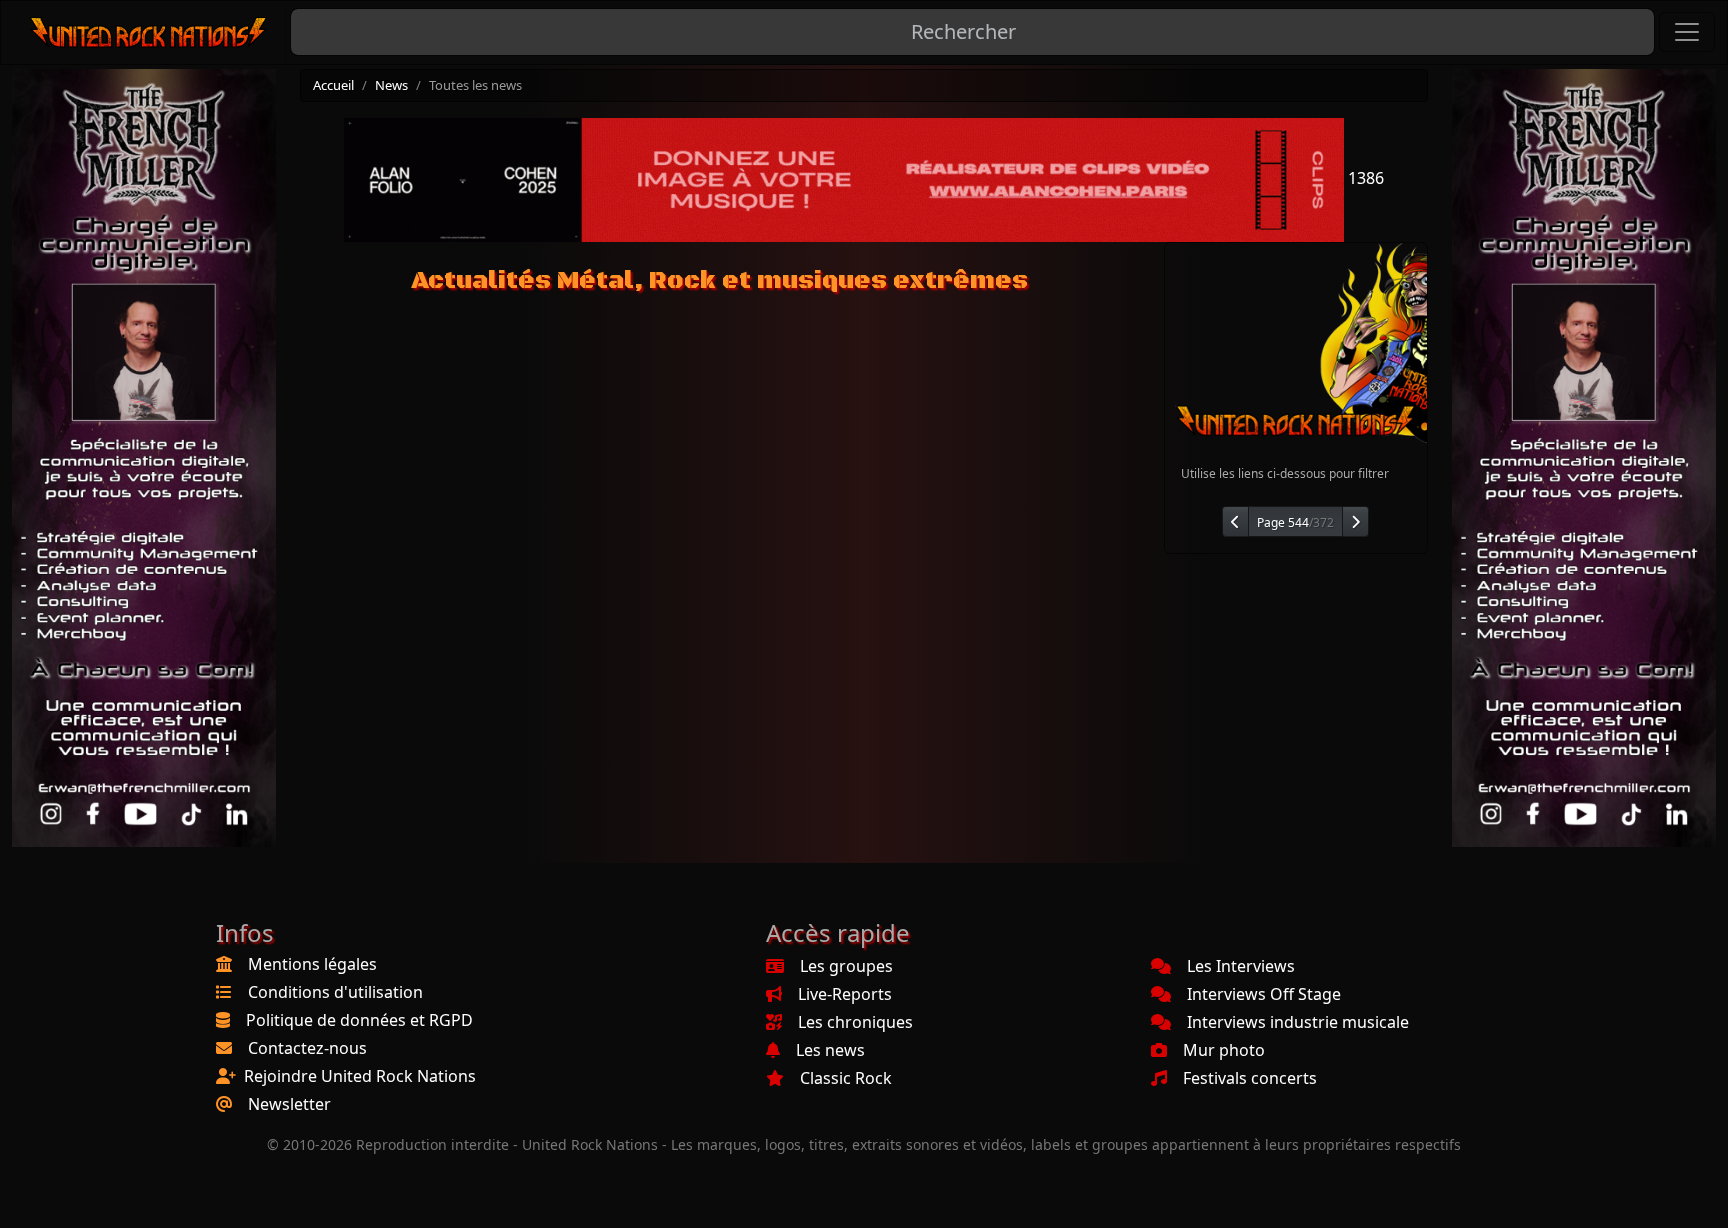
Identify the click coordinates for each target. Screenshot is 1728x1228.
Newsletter (289, 1104)
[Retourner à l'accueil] (149, 32)
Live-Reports (845, 994)
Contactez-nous (307, 1048)
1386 (1364, 178)
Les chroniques (855, 1022)
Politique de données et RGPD (359, 1020)
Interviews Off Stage (1264, 994)
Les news (830, 1050)
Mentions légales (312, 964)
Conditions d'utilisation (335, 992)
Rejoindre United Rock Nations (360, 1076)
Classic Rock (846, 1078)
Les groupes (846, 966)
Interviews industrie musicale (1298, 1022)
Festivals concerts (1250, 1078)
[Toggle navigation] (1687, 32)
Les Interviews (1241, 966)
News (391, 85)
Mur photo (1224, 1050)
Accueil (333, 85)
